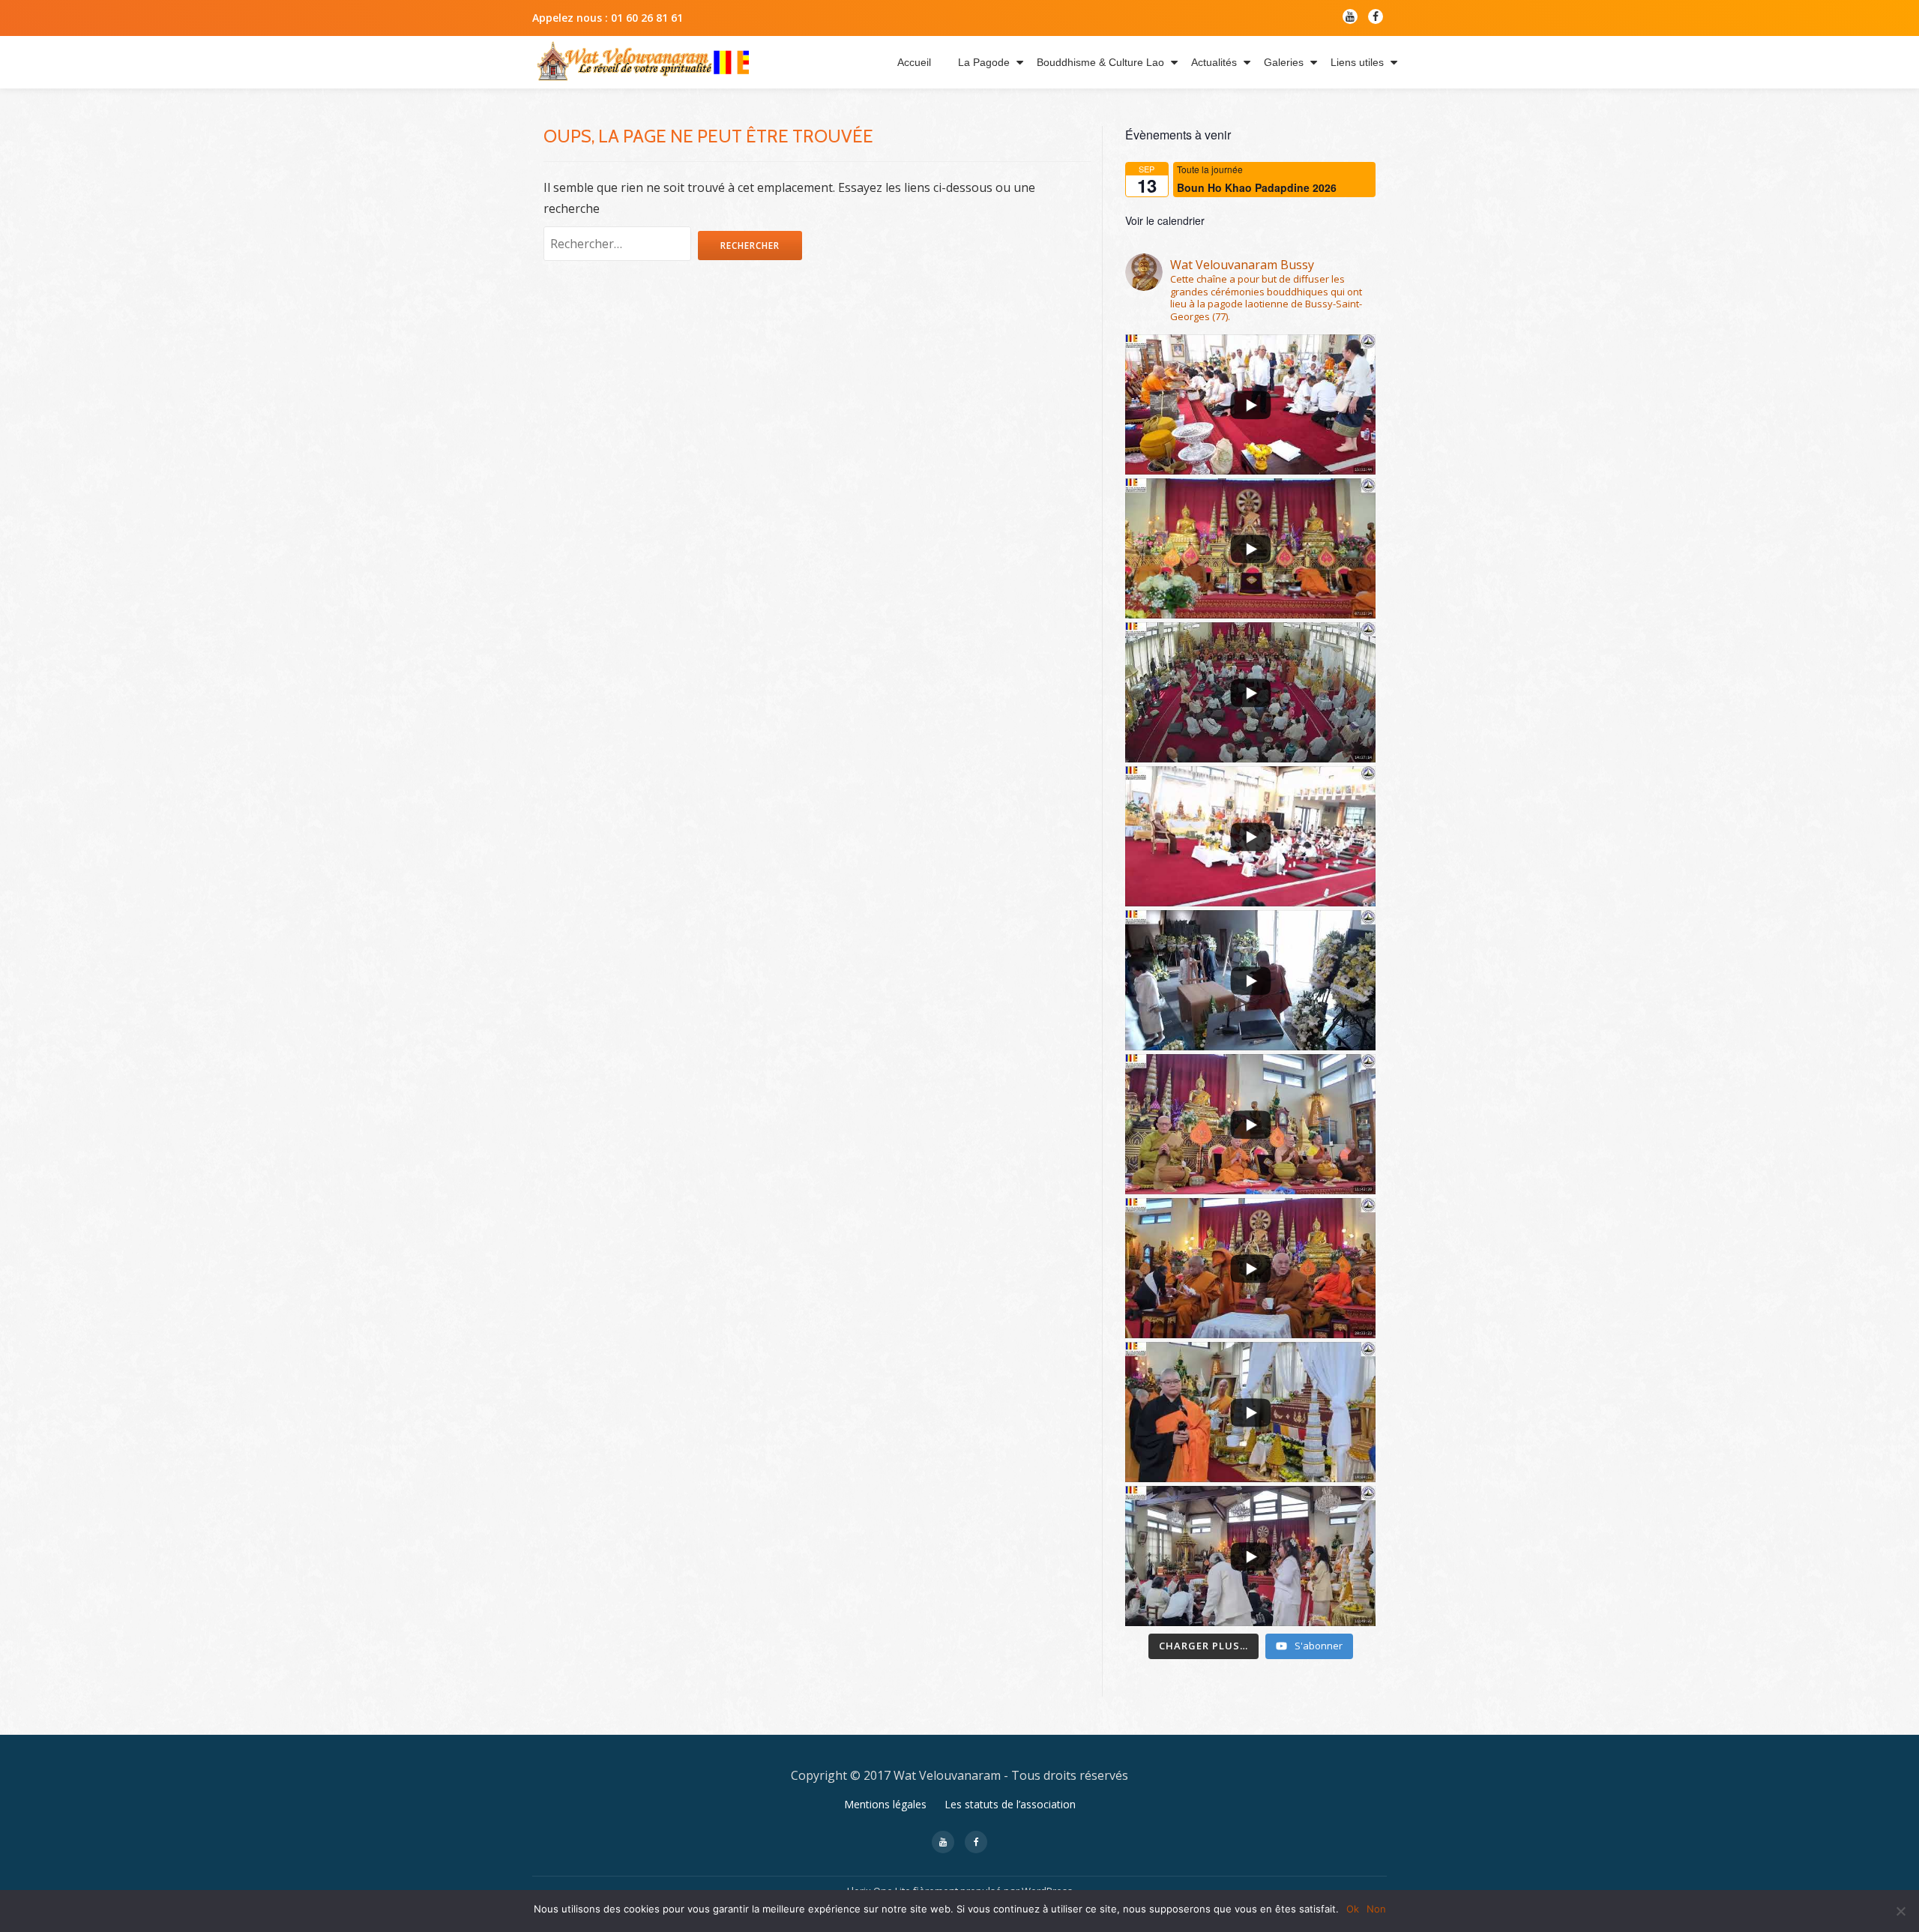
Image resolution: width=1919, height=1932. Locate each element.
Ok (1353, 1909)
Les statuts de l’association (1010, 1804)
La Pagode (984, 62)
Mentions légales (885, 1804)
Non (1376, 1909)
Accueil (914, 62)
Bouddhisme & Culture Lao (1100, 62)
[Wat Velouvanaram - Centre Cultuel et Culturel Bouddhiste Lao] (643, 62)
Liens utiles (1357, 62)
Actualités (1214, 62)
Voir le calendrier (1165, 220)
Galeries (1284, 62)
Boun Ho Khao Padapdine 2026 (1257, 187)
